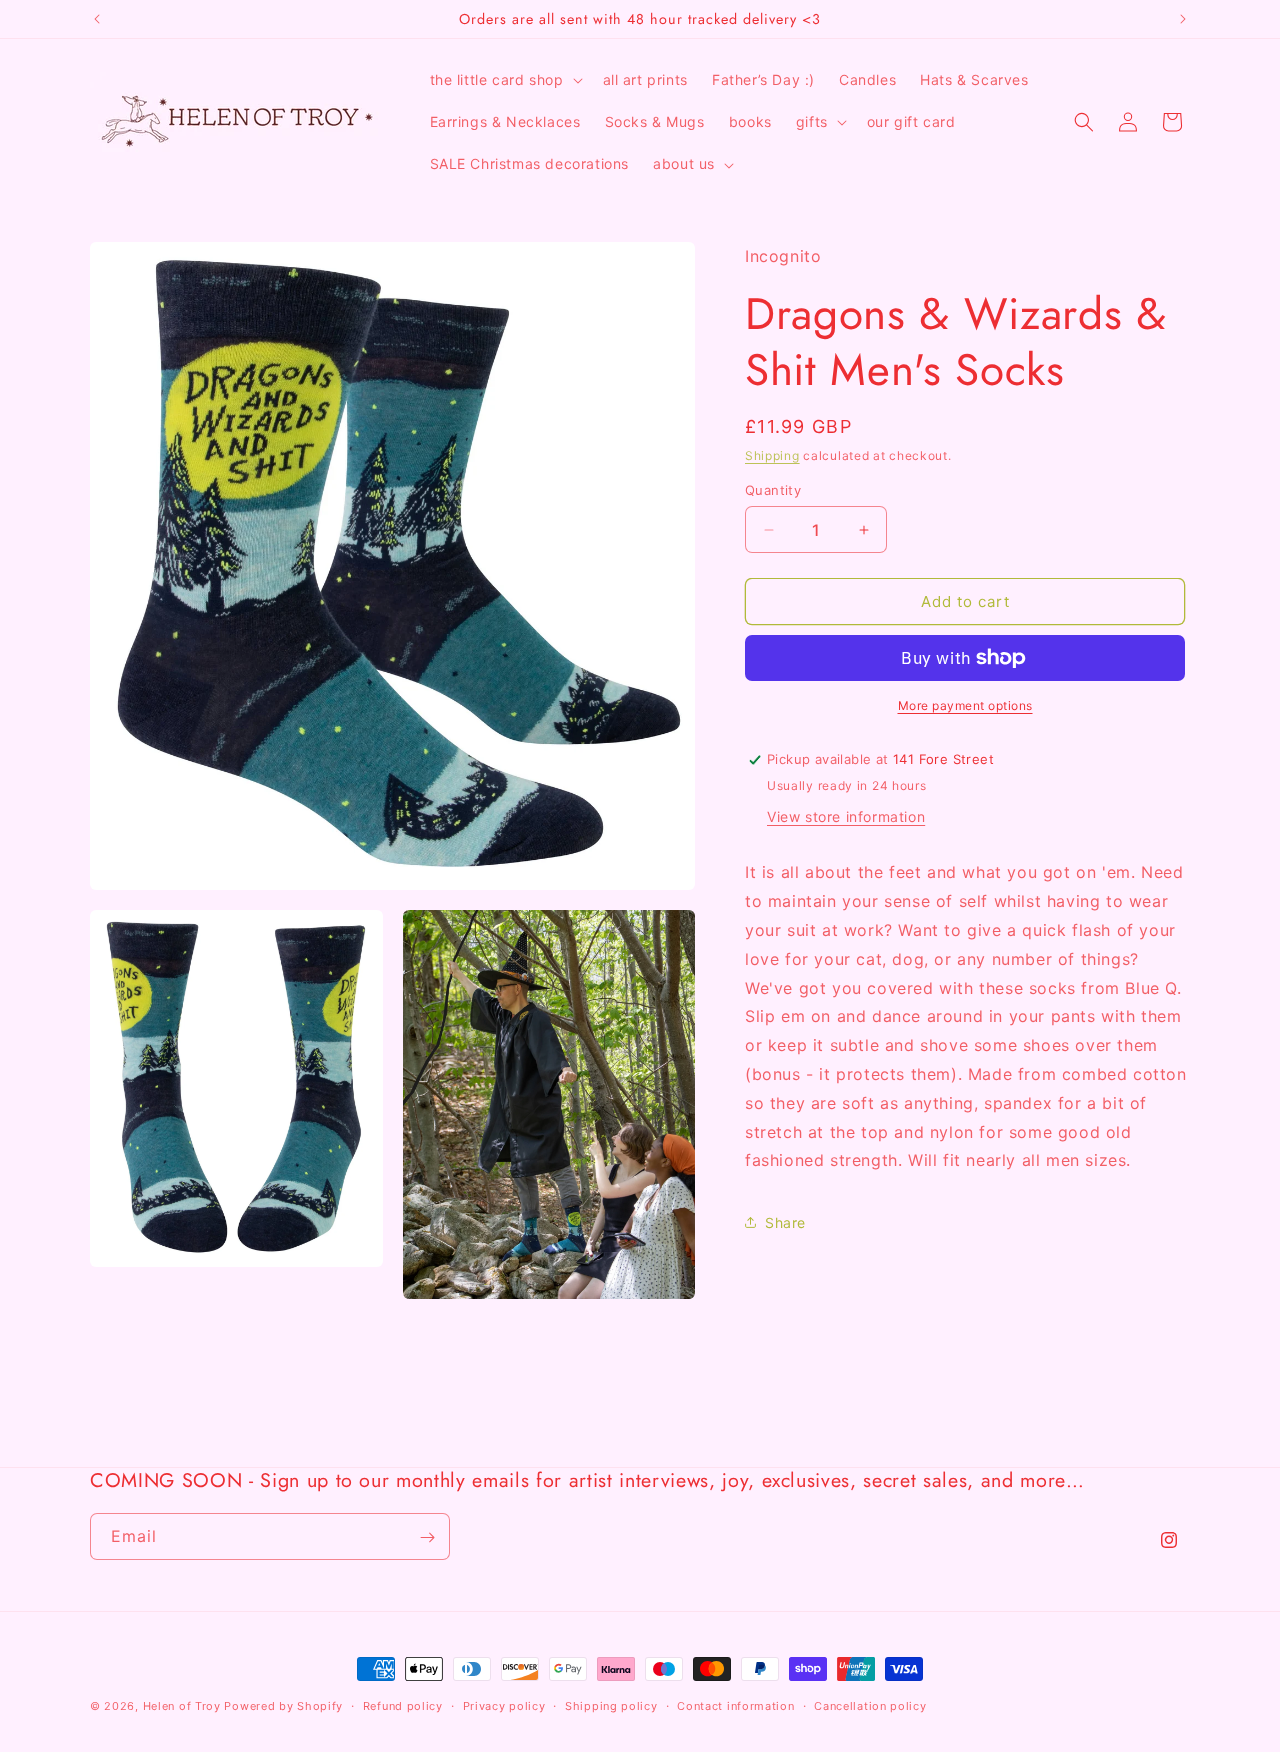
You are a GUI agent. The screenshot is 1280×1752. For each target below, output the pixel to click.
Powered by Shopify (283, 1706)
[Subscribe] (427, 1537)
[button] (504, 80)
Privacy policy (504, 1706)
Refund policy (403, 1706)
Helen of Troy (182, 1706)
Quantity (773, 490)
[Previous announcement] (97, 19)
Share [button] (785, 1222)
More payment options (965, 705)
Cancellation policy (870, 1706)
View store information (846, 816)
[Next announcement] (1183, 19)
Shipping (772, 455)
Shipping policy (611, 1706)
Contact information (735, 1706)
